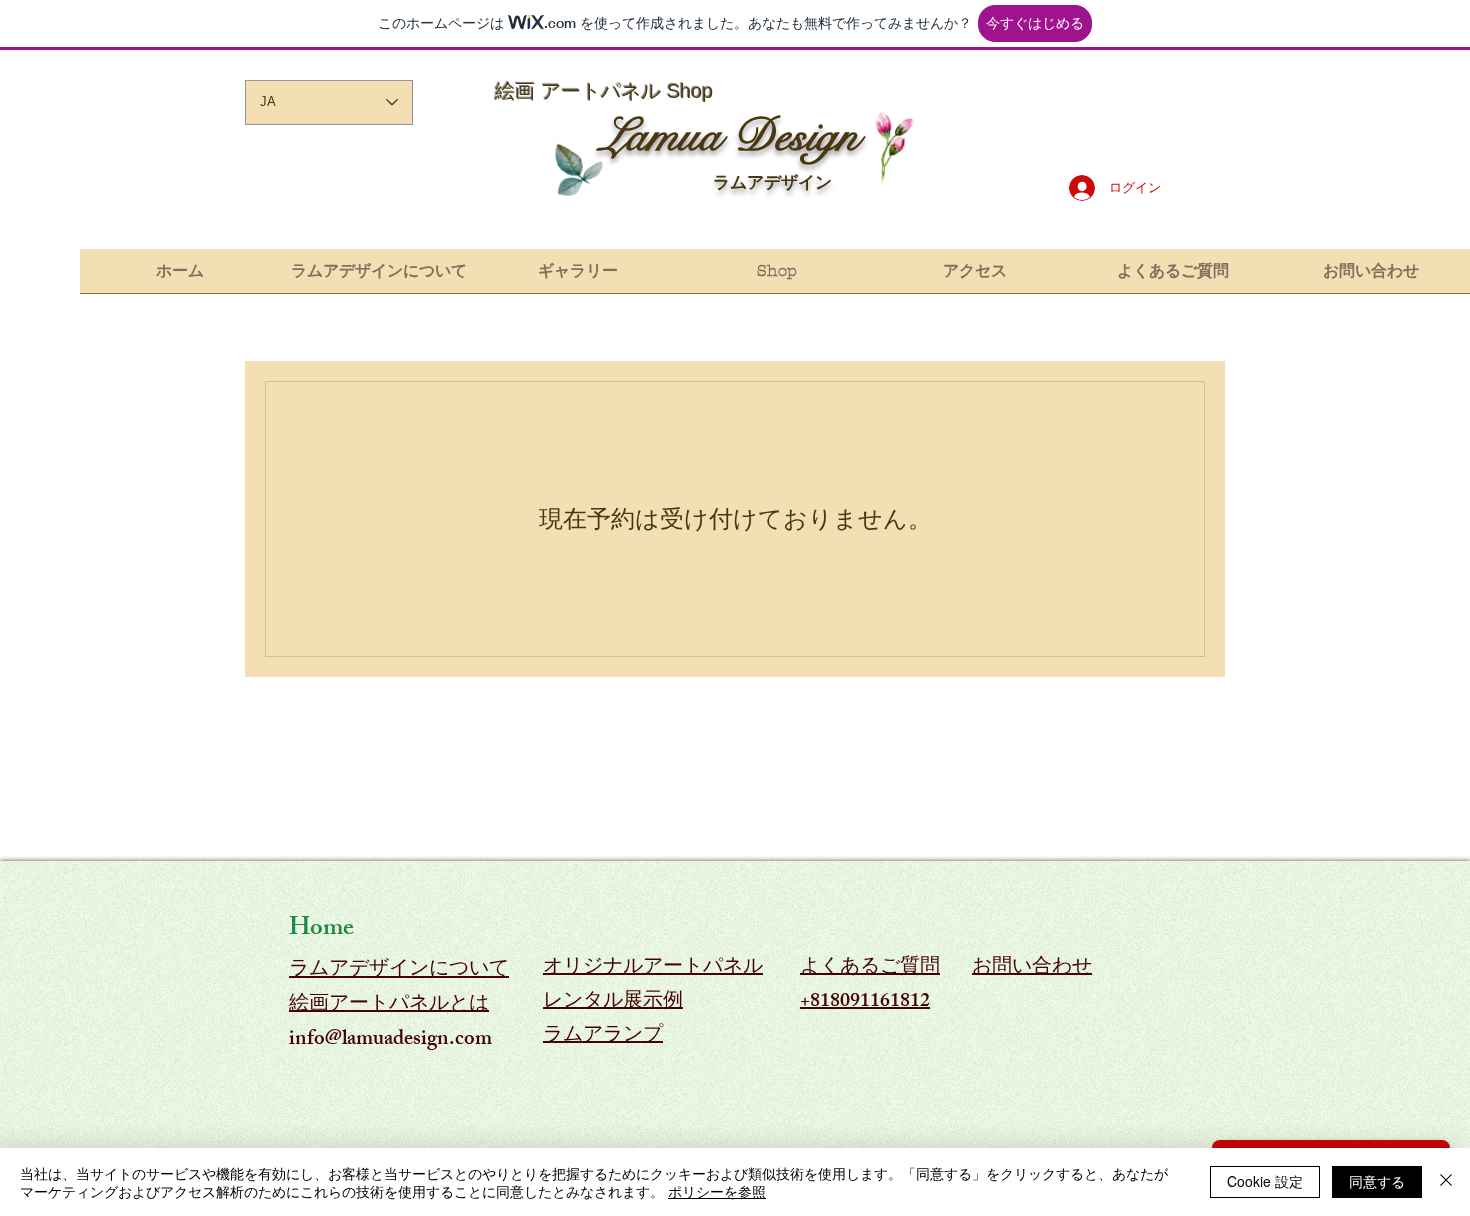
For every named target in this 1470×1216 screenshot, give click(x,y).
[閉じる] (1446, 1182)
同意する (1377, 1181)
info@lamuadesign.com (390, 1040)
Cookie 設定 (1265, 1181)
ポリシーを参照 (717, 1191)
